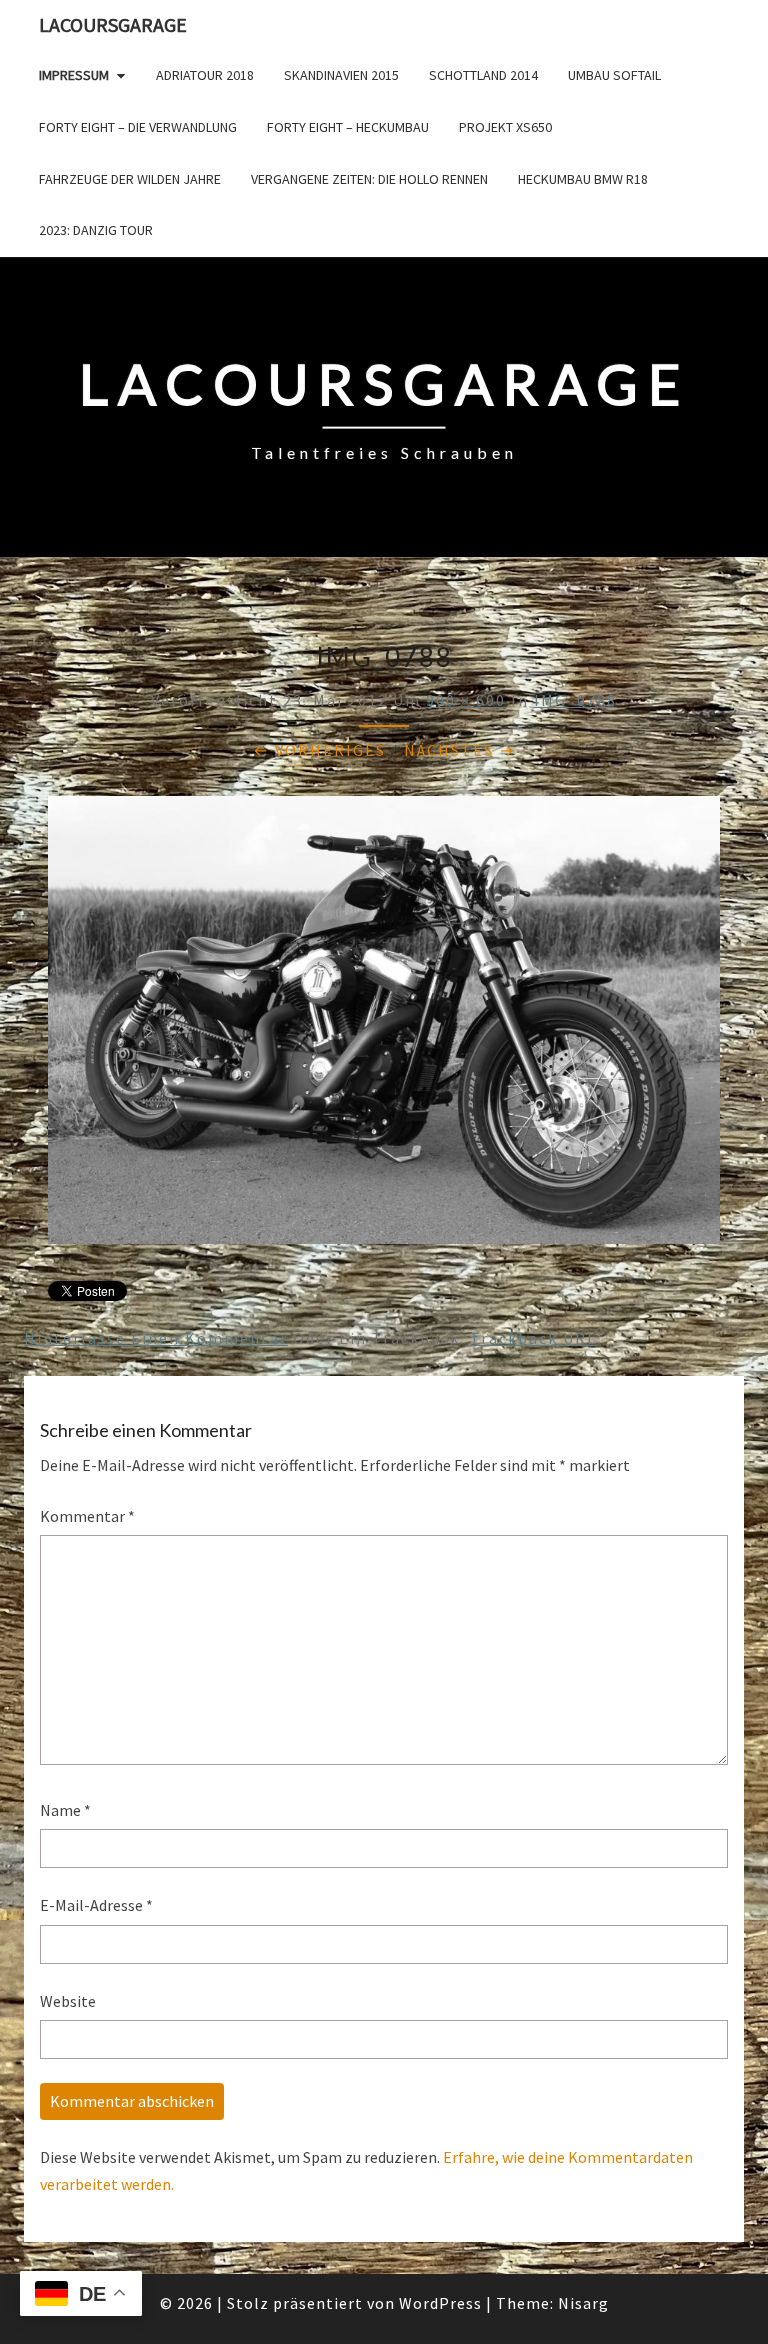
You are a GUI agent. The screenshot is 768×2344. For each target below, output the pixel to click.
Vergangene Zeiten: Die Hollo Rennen (369, 179)
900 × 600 (466, 700)
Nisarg (583, 2303)
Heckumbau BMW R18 (583, 179)
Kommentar (87, 1516)
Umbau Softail (614, 75)
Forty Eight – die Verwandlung (138, 127)
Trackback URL (533, 1338)
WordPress (440, 2303)
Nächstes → (460, 750)
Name (65, 1810)
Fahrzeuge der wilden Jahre (130, 179)
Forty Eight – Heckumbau (348, 127)
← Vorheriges (319, 750)
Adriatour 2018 (205, 75)
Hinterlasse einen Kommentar (156, 1338)
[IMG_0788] (384, 1026)
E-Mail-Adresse (96, 1905)
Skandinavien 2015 (341, 75)
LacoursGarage (113, 24)
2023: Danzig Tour (96, 230)
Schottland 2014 (483, 75)
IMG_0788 (575, 700)
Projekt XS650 (505, 127)
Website (68, 2001)
